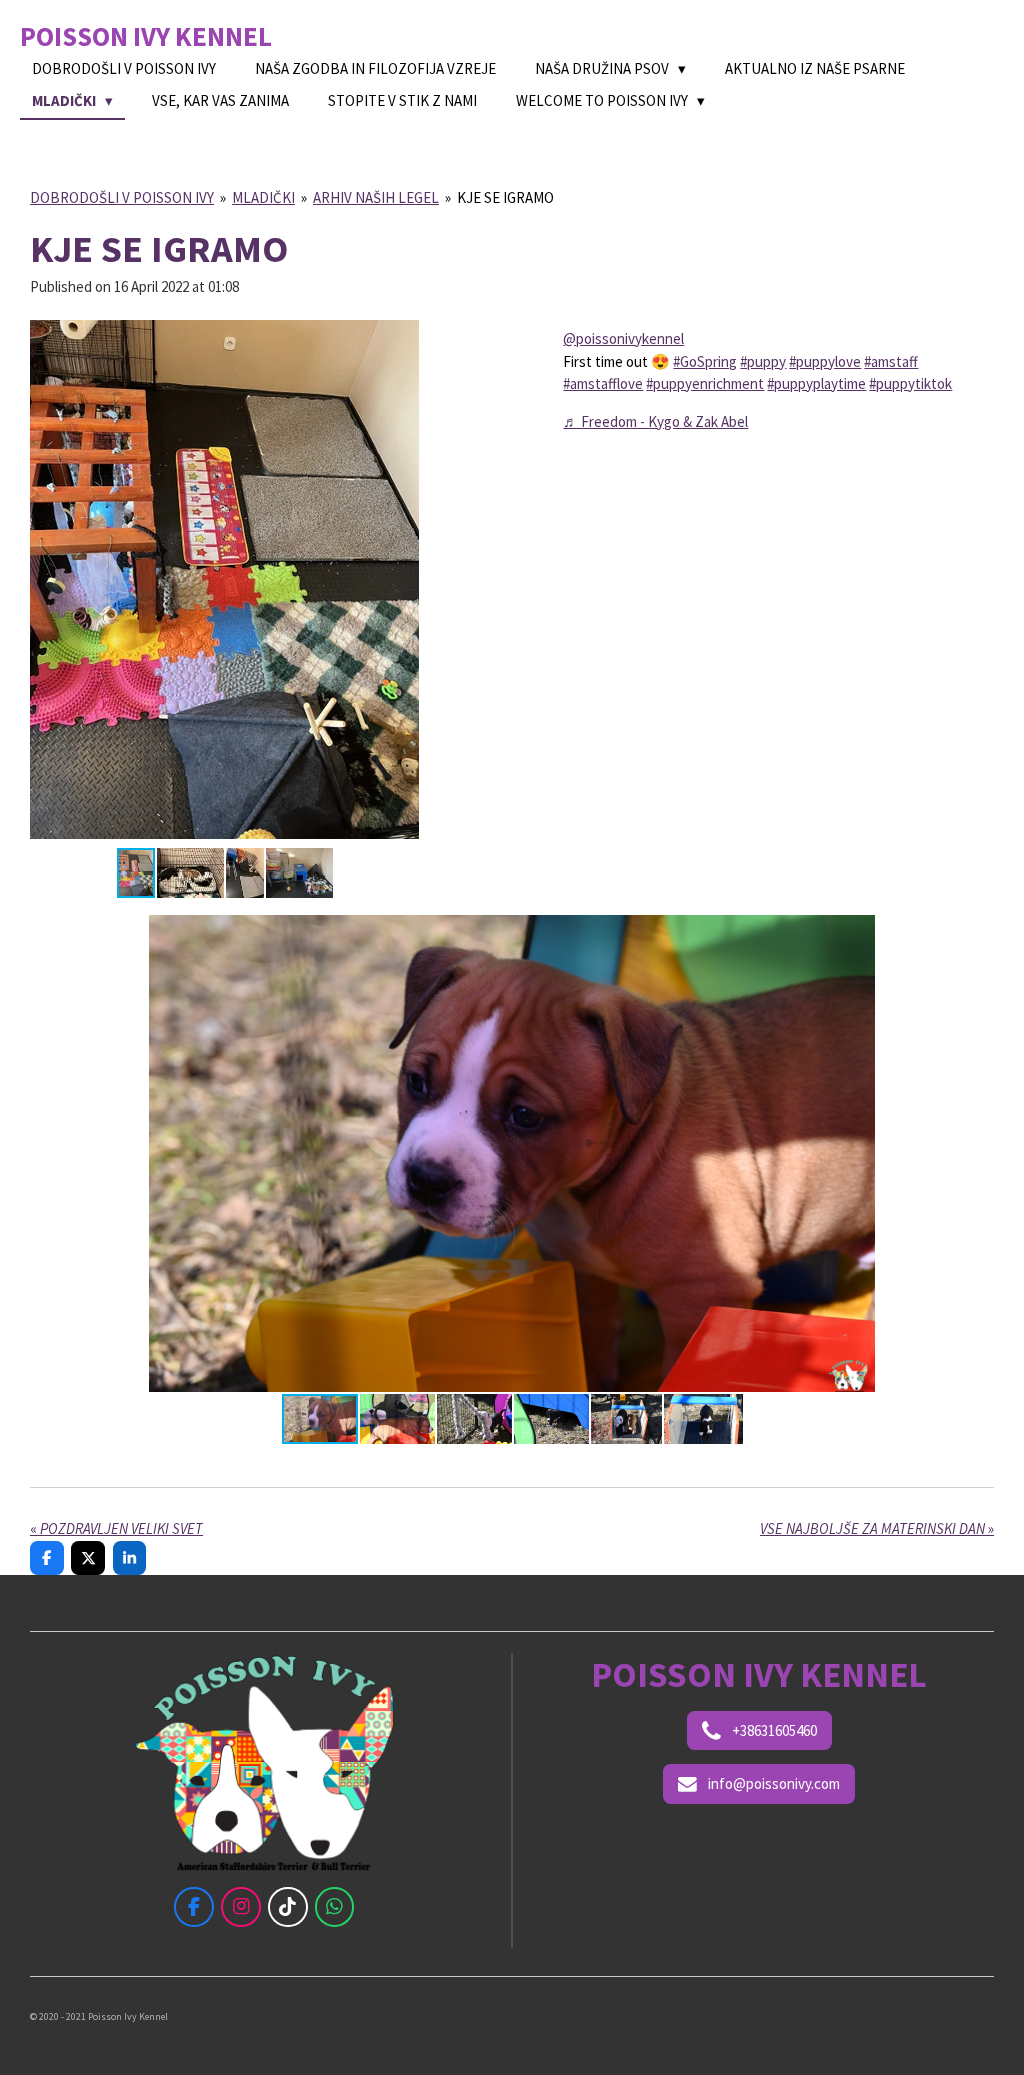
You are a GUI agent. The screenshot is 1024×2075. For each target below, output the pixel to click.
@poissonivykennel (623, 338)
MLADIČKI (263, 197)
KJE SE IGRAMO (505, 197)
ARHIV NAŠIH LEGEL (376, 197)
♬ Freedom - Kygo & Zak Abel (655, 421)
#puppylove (825, 361)
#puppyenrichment (705, 383)
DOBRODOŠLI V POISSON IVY (122, 197)
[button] (401, 331)
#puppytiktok (910, 383)
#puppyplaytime (816, 383)
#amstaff (891, 361)
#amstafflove (603, 383)
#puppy (763, 361)
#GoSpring (705, 361)
